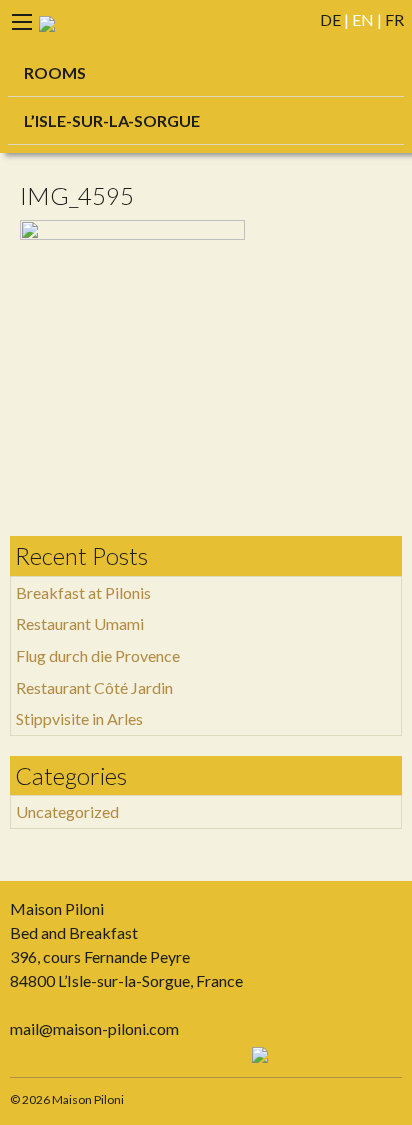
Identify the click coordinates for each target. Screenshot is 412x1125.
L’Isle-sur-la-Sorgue (112, 120)
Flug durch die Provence (98, 655)
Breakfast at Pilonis (83, 592)
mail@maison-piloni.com (94, 1028)
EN (363, 19)
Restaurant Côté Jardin (94, 687)
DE (330, 19)
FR (394, 19)
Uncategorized (67, 811)
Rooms (55, 72)
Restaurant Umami (80, 623)
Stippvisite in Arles (79, 718)
